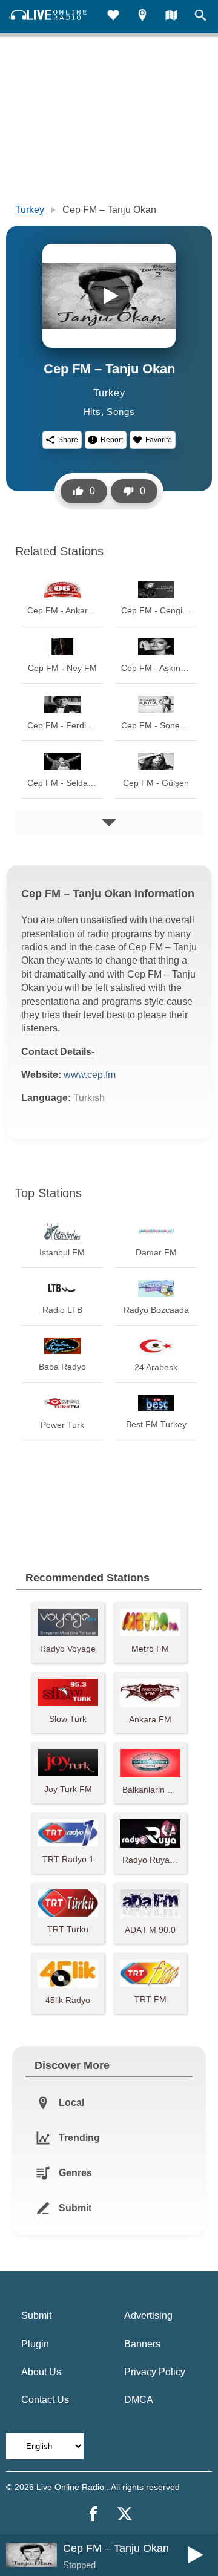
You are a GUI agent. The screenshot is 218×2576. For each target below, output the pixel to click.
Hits (92, 412)
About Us (41, 2372)
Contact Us (45, 2400)
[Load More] (109, 823)
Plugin (35, 2344)
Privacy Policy (155, 2372)
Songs (121, 412)
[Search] (200, 17)
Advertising (148, 2316)
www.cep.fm (90, 1075)
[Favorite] (113, 17)
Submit (36, 2316)
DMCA (139, 2400)
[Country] (171, 17)
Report (112, 440)
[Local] (142, 17)
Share (68, 440)
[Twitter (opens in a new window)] (125, 2514)
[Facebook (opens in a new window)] (93, 2514)
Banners (142, 2344)
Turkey (30, 210)
